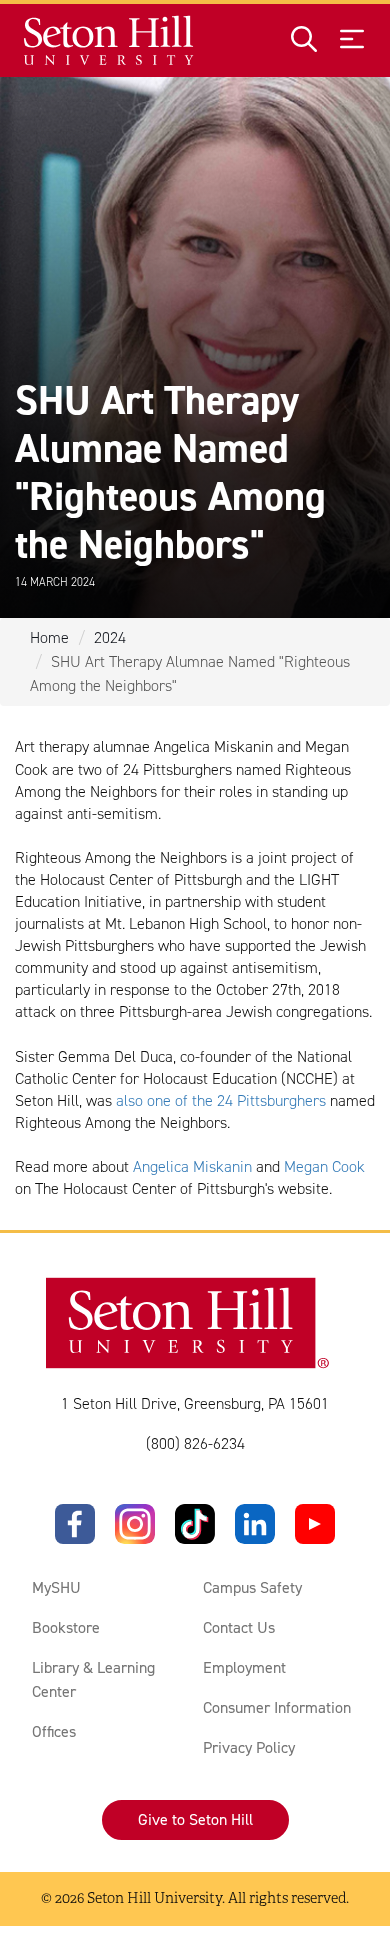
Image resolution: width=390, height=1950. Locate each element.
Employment (244, 1667)
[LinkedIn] (255, 1524)
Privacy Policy (249, 1747)
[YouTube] (315, 1524)
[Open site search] (304, 40)
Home (49, 637)
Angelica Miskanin (192, 1166)
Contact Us (239, 1627)
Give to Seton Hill (195, 1819)
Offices (54, 1731)
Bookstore (66, 1627)
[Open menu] (352, 40)
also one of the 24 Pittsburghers (221, 1100)
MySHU (56, 1587)
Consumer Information (277, 1707)
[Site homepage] (109, 40)
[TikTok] (195, 1524)
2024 (110, 637)
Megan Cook (324, 1166)
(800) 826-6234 (195, 1443)
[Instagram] (135, 1524)
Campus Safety (252, 1587)
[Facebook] (75, 1524)
